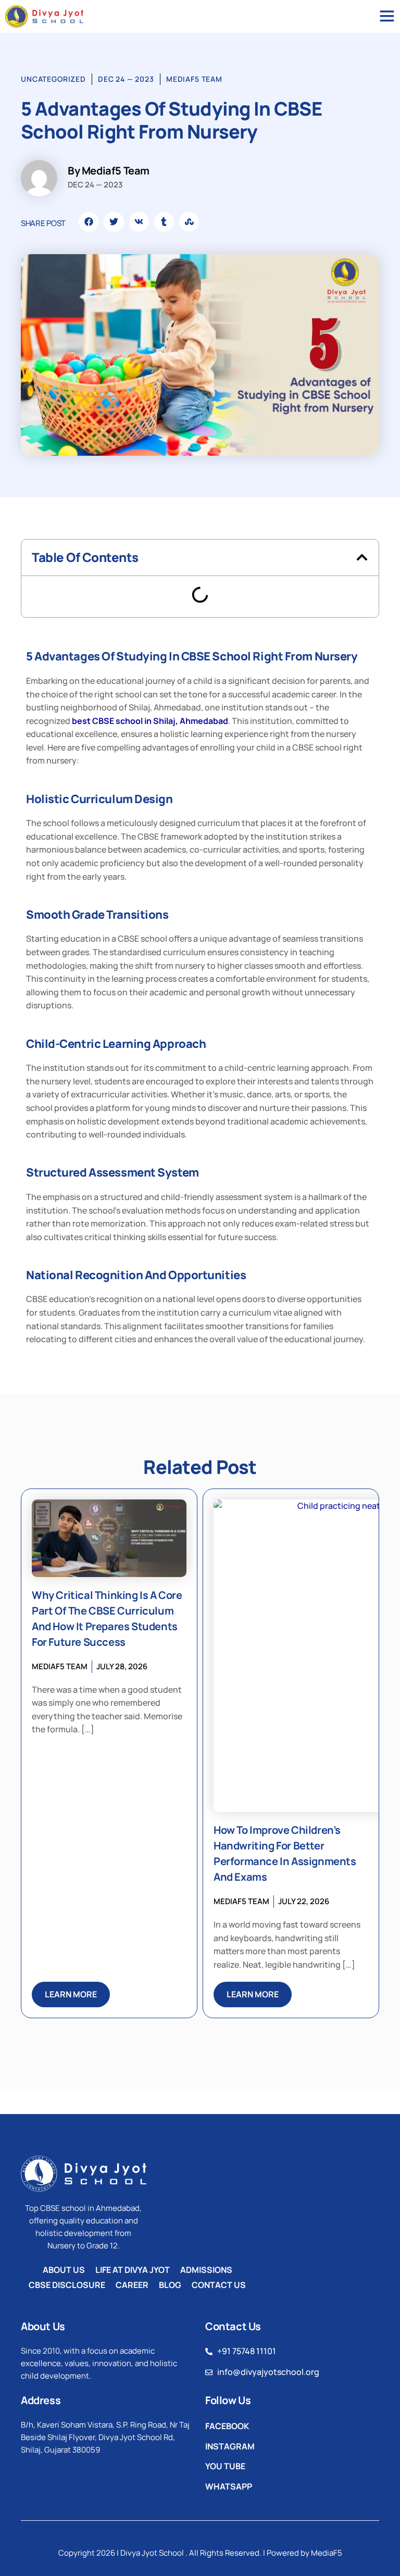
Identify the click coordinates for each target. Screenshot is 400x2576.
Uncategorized (53, 79)
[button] (89, 222)
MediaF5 (327, 2553)
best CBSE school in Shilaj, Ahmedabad (150, 721)
